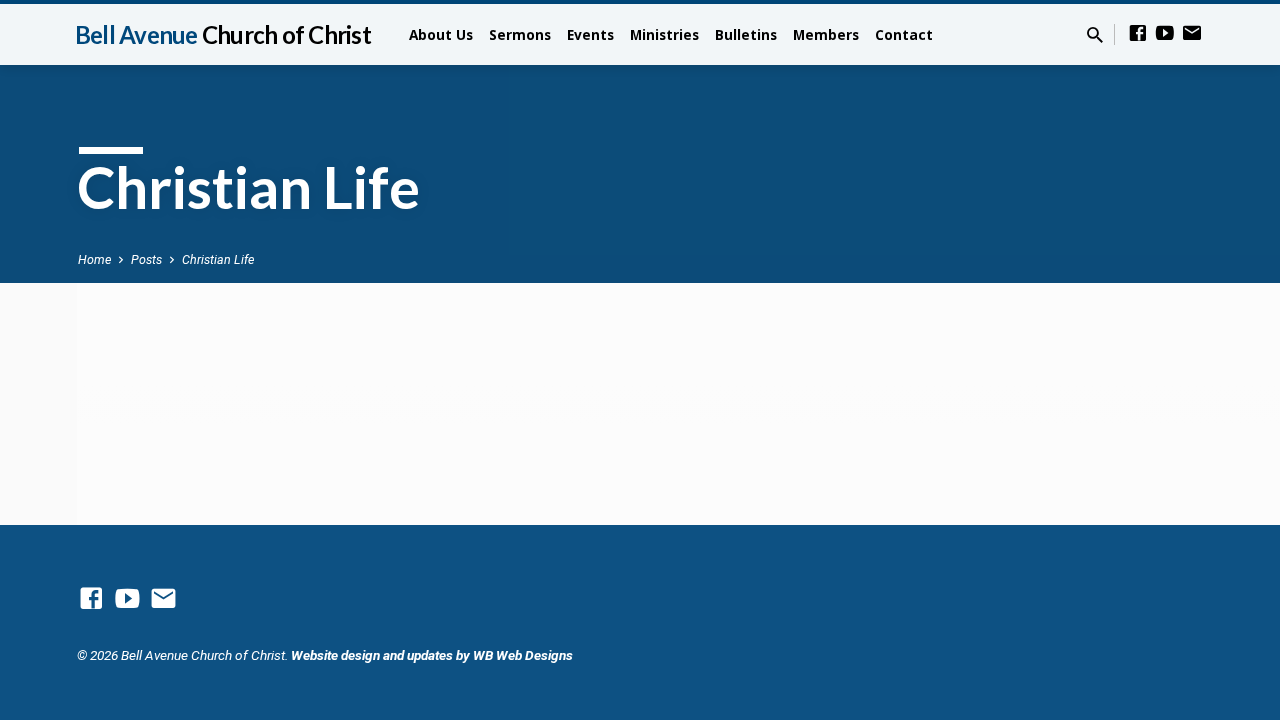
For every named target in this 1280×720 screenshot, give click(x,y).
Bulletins (746, 34)
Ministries (664, 34)
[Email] (1192, 33)
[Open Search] (1095, 35)
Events (590, 34)
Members (826, 34)
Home (94, 259)
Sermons (520, 34)
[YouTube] (1165, 33)
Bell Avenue (223, 34)
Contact (904, 34)
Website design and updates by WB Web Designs (432, 655)
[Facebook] (1138, 33)
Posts (146, 259)
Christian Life (218, 259)
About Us (441, 34)
